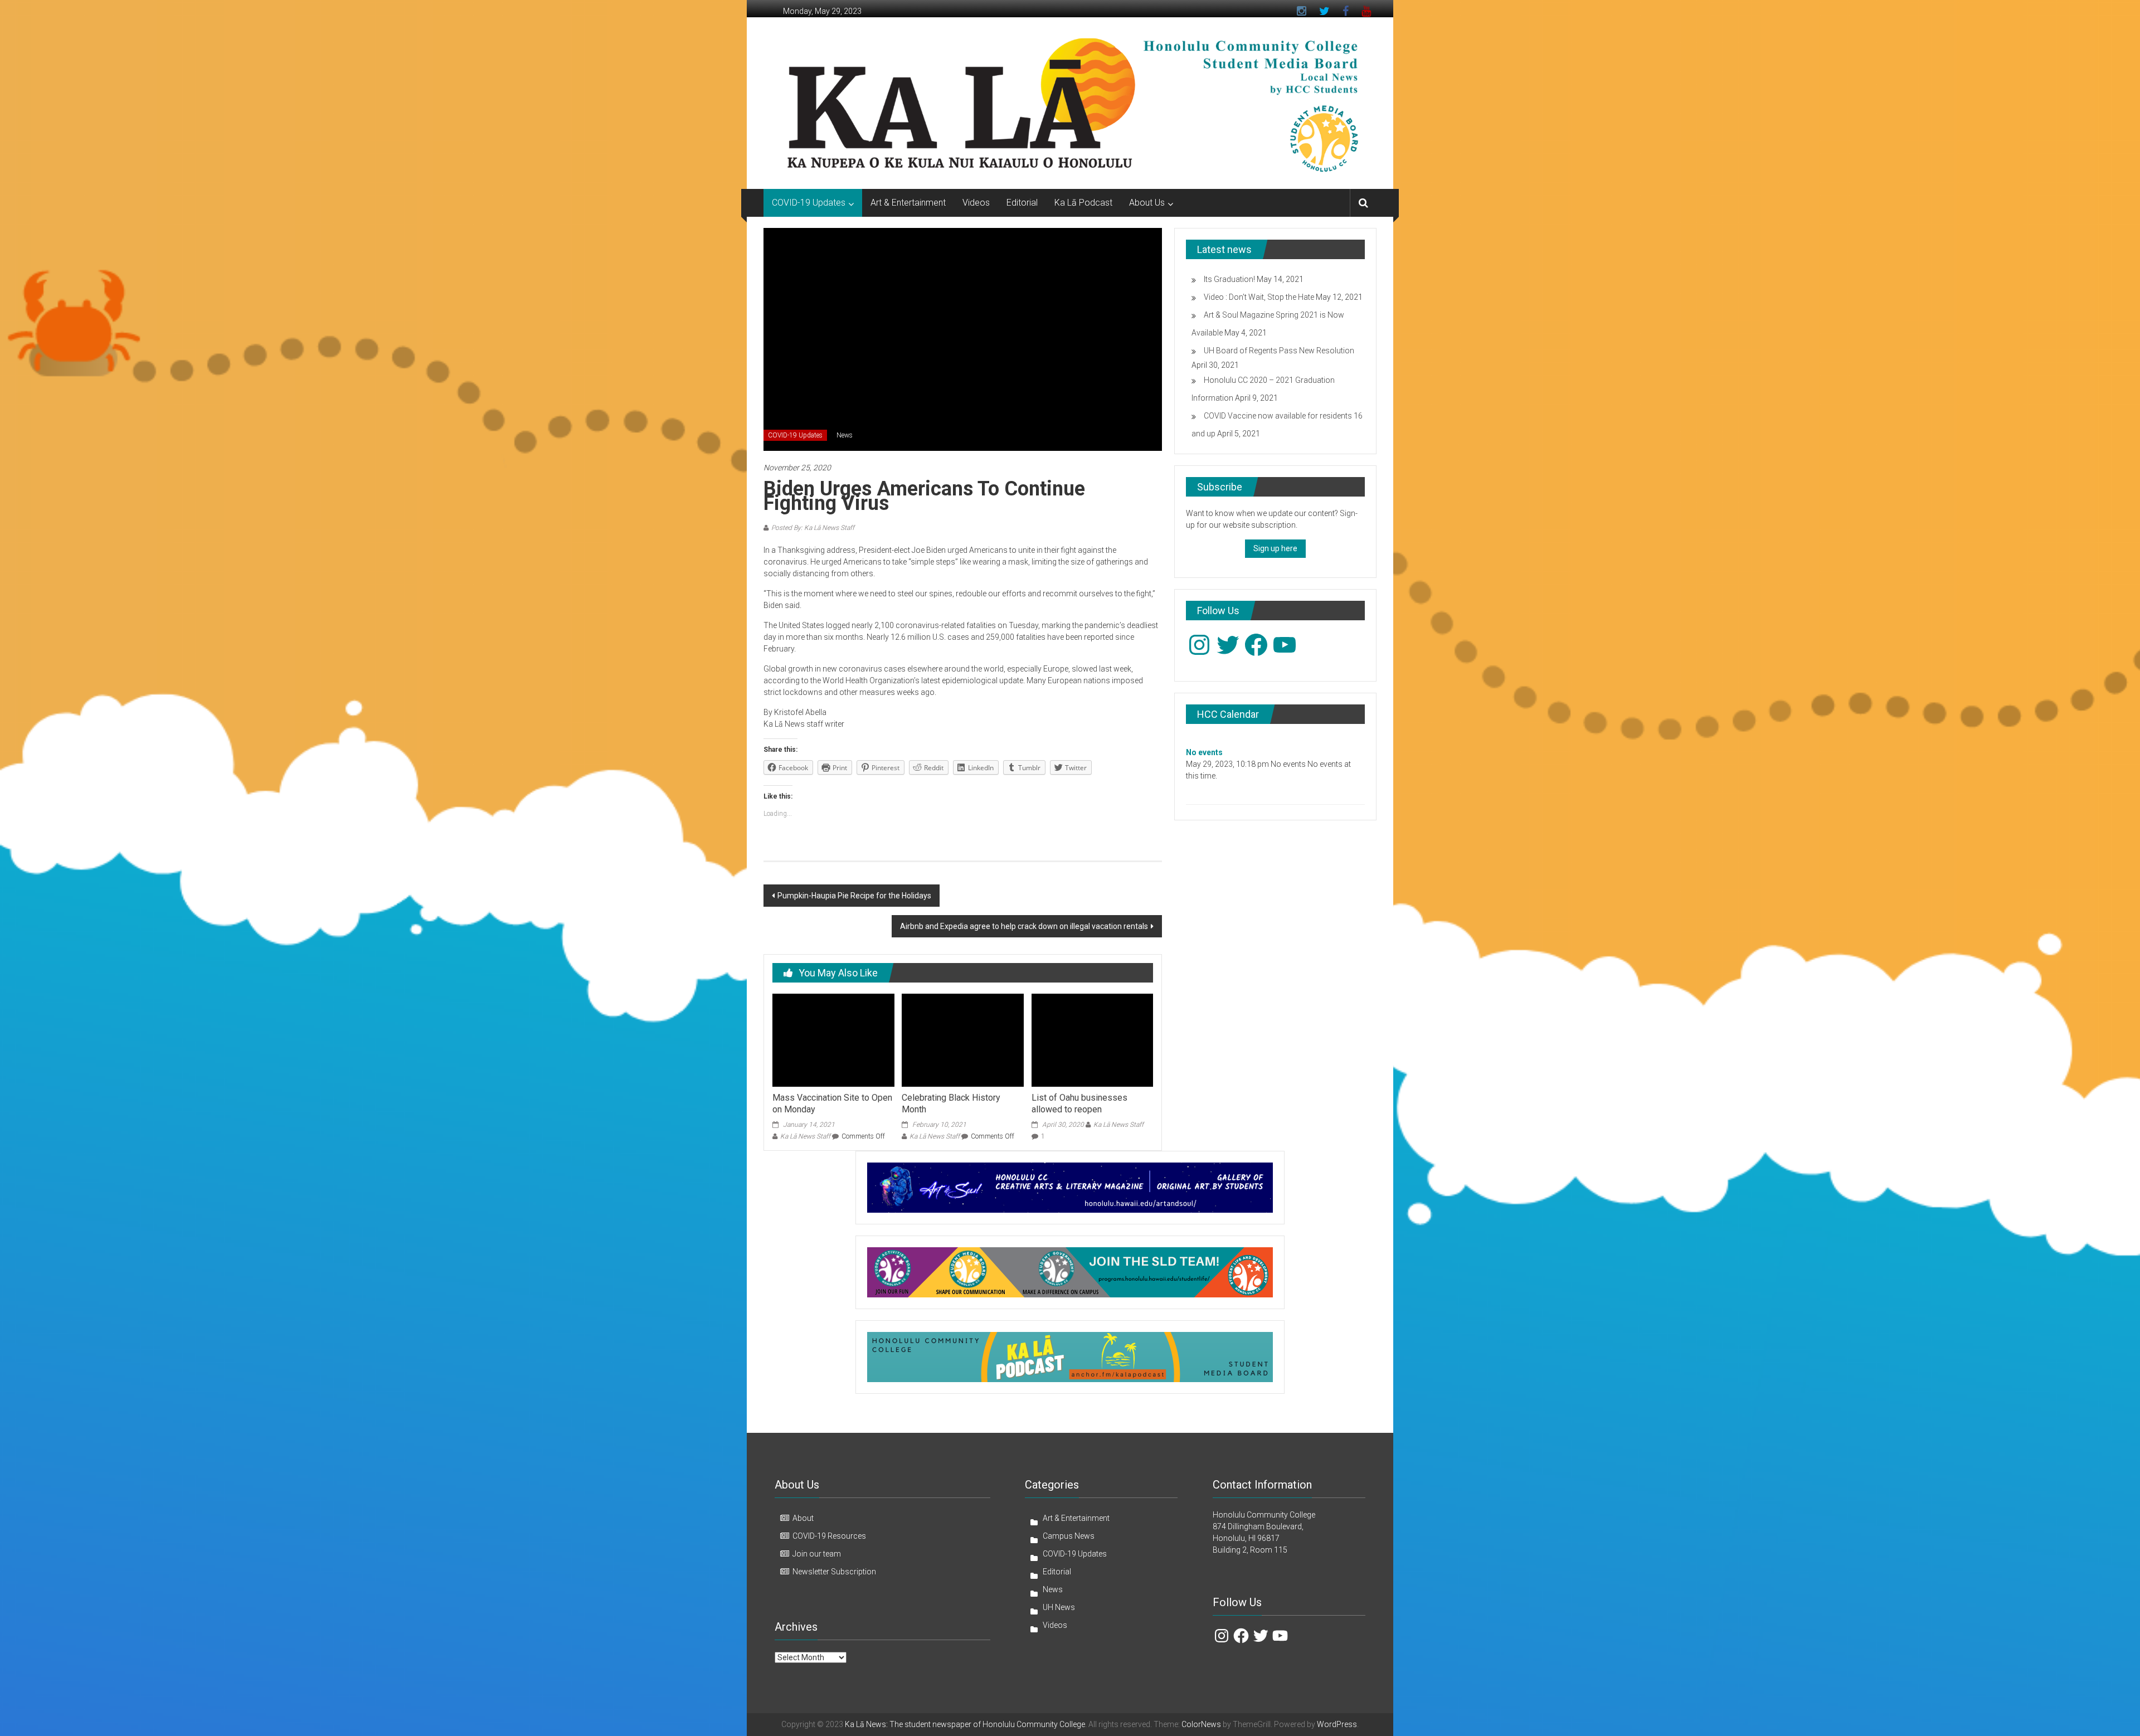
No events (1204, 752)
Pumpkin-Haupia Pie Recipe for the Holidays (854, 896)
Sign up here (1275, 548)
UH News (1059, 1607)
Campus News (1069, 1536)
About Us (1147, 203)
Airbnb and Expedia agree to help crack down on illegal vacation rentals (1024, 926)
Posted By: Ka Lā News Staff (813, 528)
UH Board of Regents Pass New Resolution (1279, 351)
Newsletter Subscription (834, 1572)
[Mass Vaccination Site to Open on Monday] (833, 1039)
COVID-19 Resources (829, 1536)
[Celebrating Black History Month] (962, 1039)
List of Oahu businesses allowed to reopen (1079, 1103)
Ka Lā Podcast (1083, 203)
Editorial (1022, 203)
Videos (976, 203)
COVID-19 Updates (809, 203)
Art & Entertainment (908, 203)
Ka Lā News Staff (805, 1136)
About (803, 1518)
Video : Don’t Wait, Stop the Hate (1259, 297)
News (845, 435)
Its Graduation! (1229, 279)
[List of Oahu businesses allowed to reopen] (1092, 1039)
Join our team (817, 1554)
